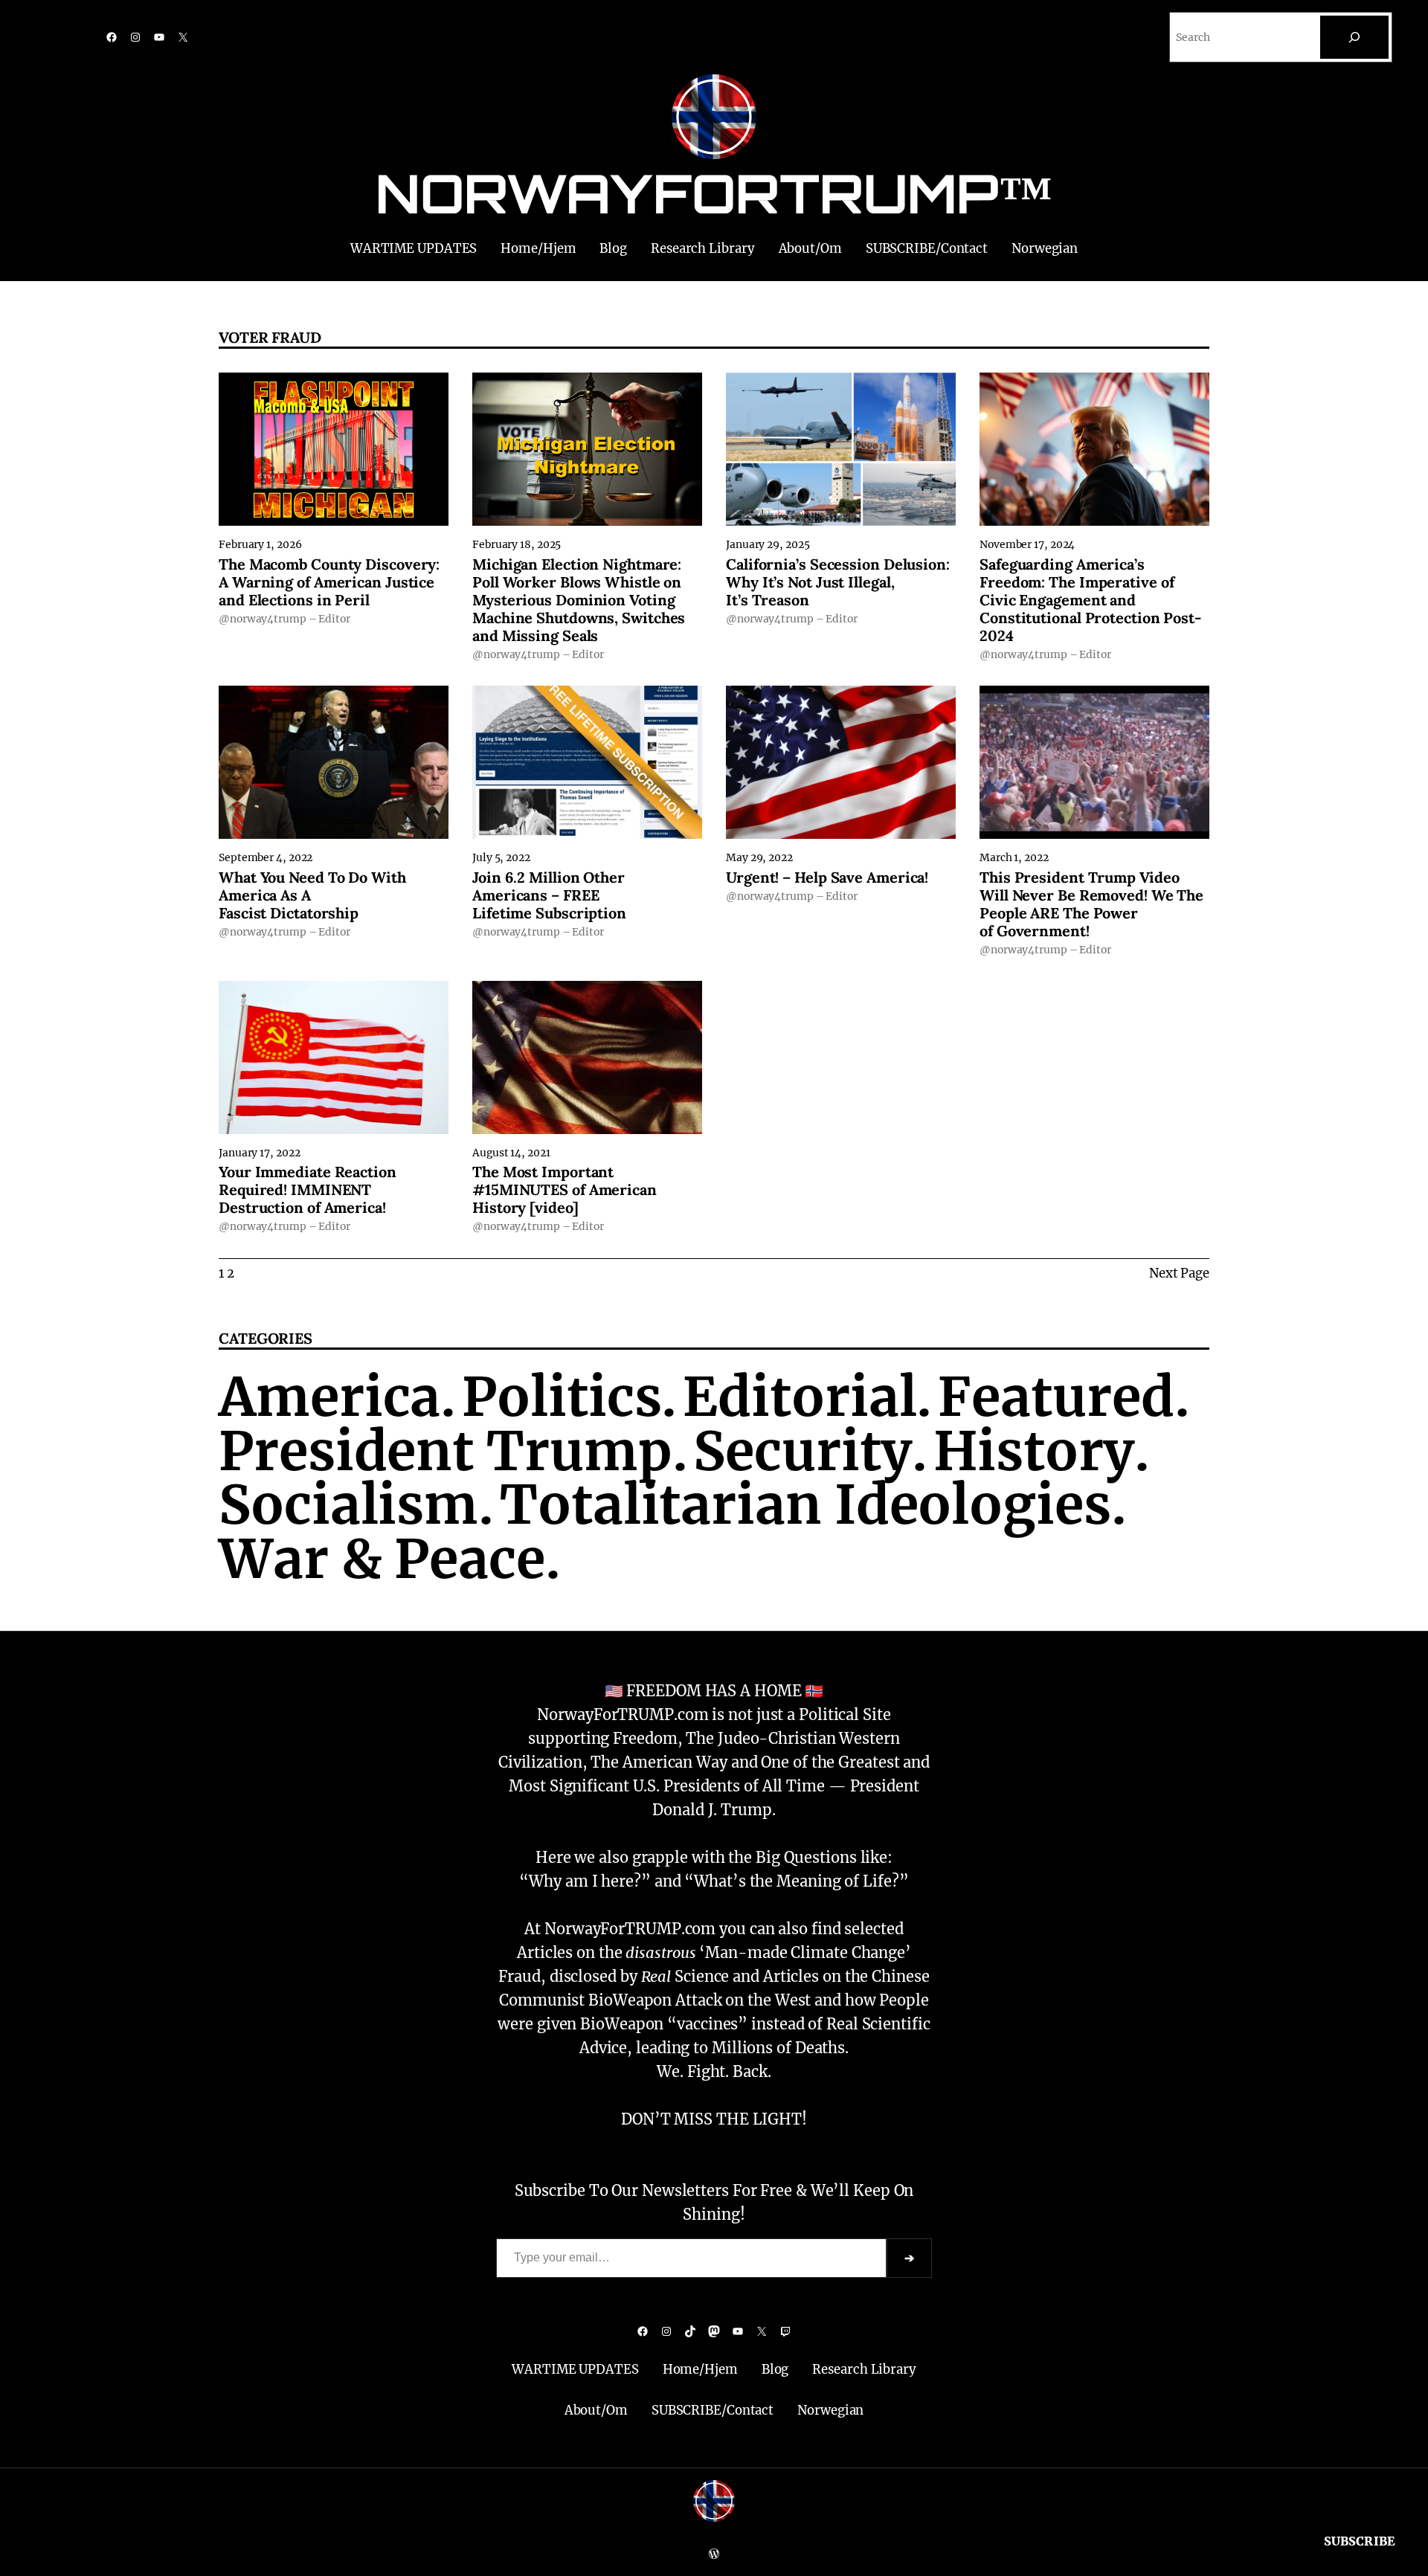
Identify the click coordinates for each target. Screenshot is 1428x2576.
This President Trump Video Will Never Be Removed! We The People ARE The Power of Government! (1091, 904)
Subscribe (1360, 2541)
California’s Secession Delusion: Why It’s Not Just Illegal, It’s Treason (838, 582)
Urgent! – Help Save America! (827, 878)
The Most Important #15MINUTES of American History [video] (565, 1190)
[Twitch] (785, 2331)
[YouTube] (159, 37)
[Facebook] (112, 37)
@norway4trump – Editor (284, 619)
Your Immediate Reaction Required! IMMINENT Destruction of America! (308, 1190)
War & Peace (382, 1559)
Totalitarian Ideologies (805, 1505)
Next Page (1179, 1273)
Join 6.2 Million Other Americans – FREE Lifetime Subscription (549, 895)
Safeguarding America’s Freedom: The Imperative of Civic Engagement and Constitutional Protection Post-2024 (1090, 600)
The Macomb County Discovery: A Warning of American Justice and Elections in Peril (329, 582)
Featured (1056, 1397)
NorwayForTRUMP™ (714, 193)
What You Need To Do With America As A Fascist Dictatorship (312, 895)
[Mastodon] (714, 2331)
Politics (562, 1397)
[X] (183, 37)
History (1034, 1451)
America (329, 1397)
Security (802, 1451)
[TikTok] (690, 2331)
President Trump (446, 1451)
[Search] (1354, 37)
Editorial (800, 1397)
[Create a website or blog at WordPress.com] (714, 2554)
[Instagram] (135, 37)
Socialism (348, 1505)
